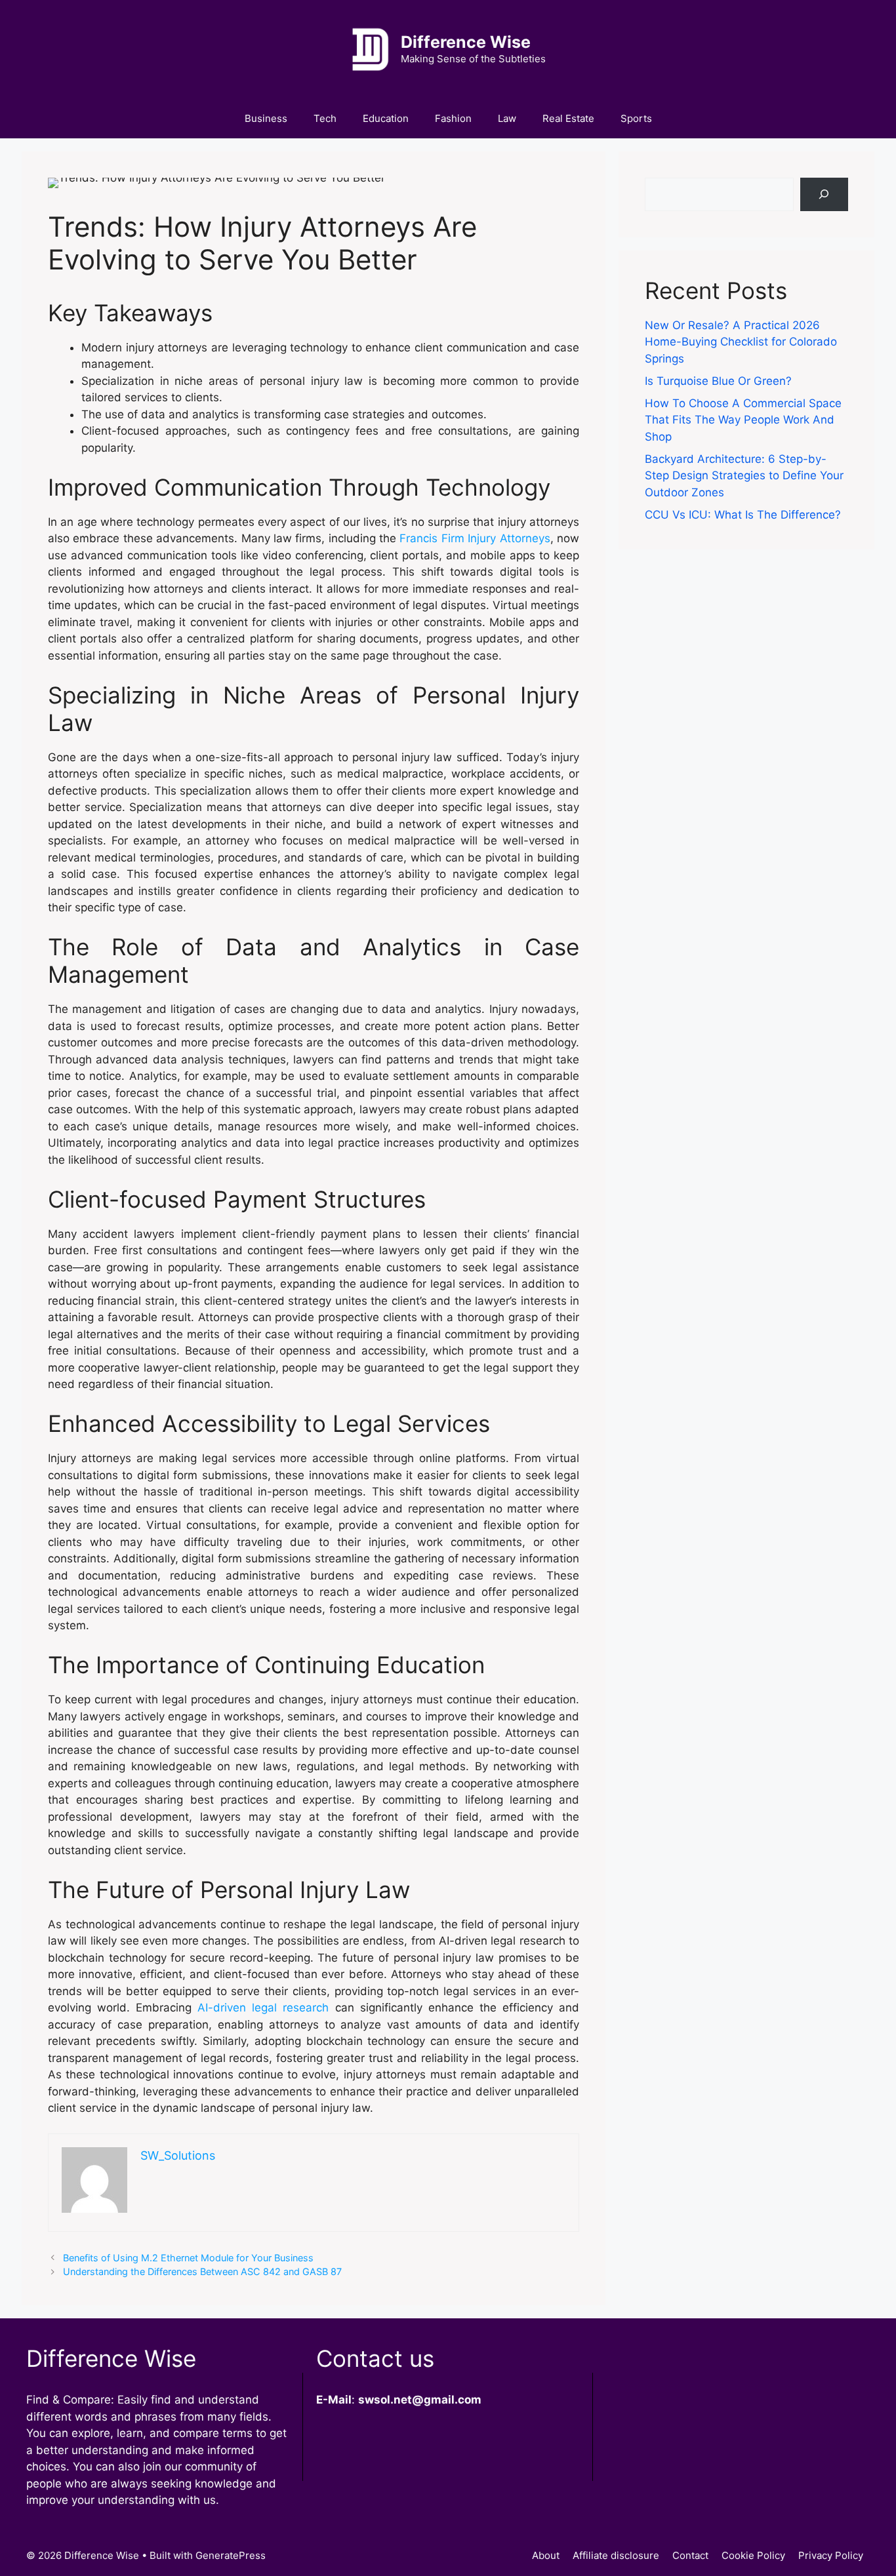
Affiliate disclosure (616, 2555)
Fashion (453, 118)
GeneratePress (231, 2555)
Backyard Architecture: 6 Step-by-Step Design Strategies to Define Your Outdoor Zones (744, 476)
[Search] (824, 194)
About (546, 2555)
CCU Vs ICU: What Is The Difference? (743, 515)
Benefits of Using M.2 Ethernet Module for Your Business (188, 2258)
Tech (325, 118)
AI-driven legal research (263, 2008)
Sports (636, 118)
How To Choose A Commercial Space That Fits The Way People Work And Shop (743, 420)
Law (507, 118)
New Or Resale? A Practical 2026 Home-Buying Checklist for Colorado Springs (741, 342)
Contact (690, 2555)
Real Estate (568, 118)
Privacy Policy (831, 2555)
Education (386, 118)
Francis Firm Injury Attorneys (475, 538)
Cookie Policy (753, 2555)
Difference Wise (466, 42)
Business (266, 118)
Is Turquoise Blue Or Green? (718, 381)
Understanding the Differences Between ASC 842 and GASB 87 (202, 2271)
